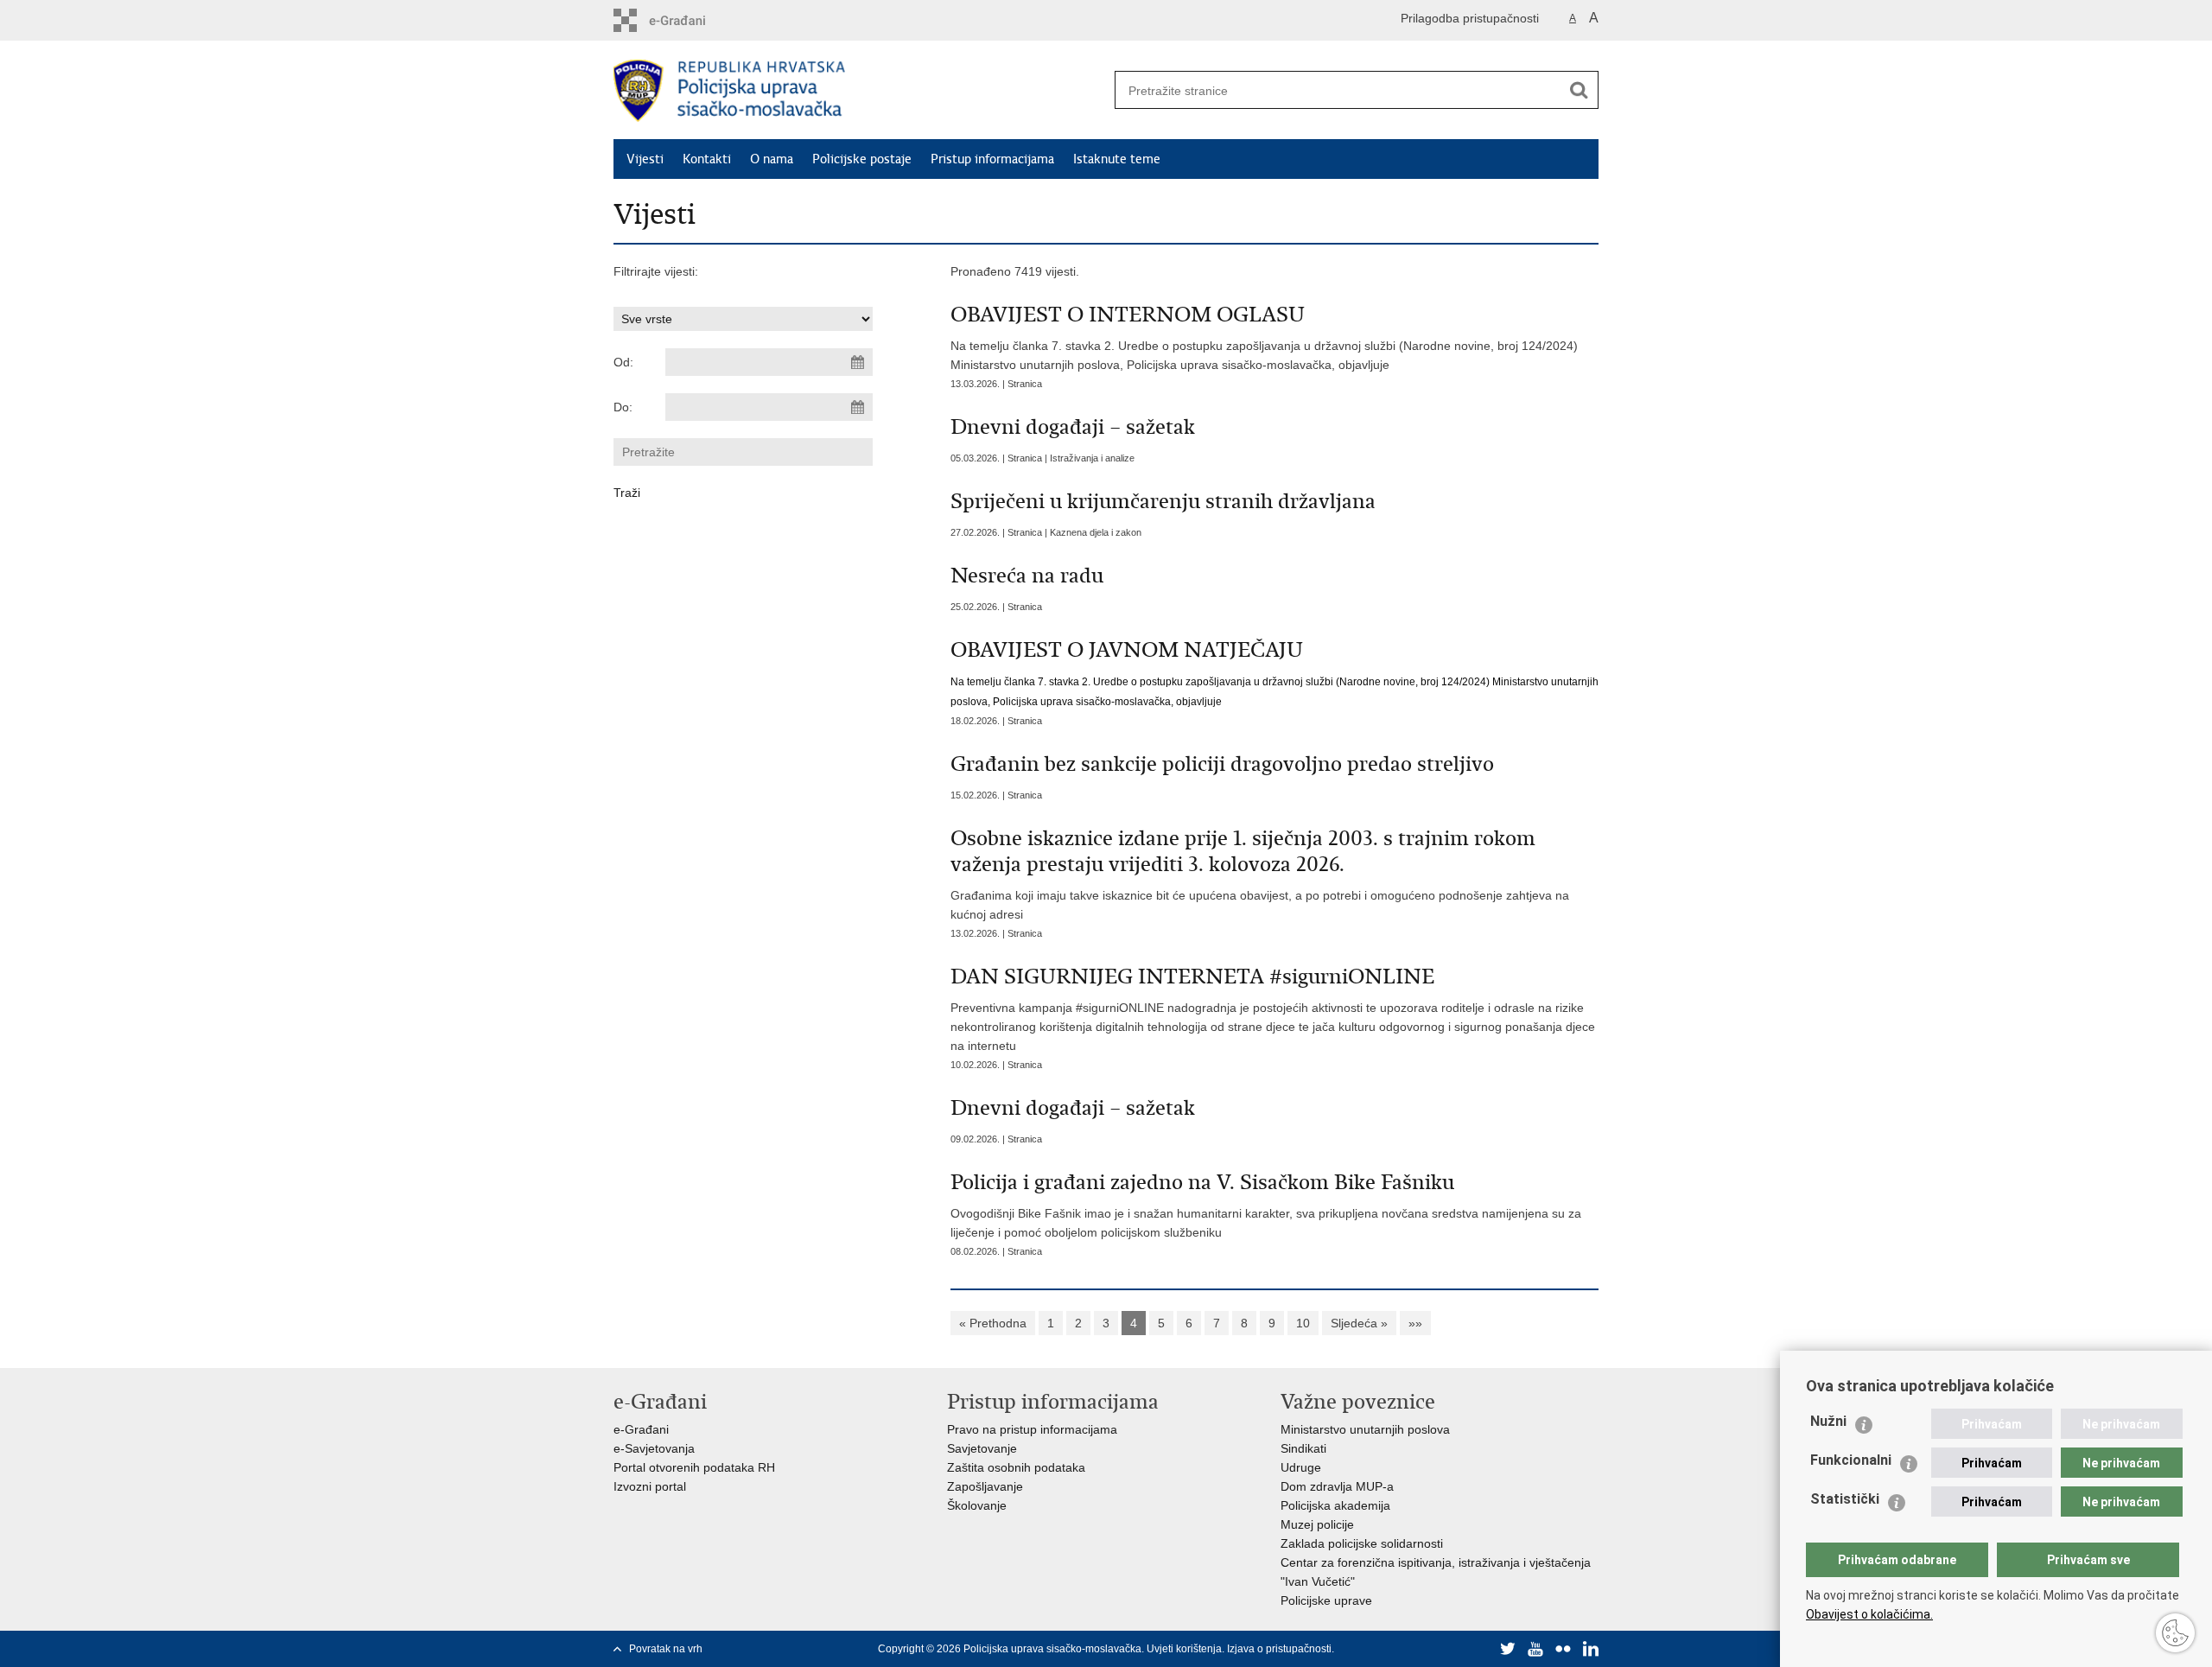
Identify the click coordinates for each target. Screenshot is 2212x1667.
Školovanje (977, 1505)
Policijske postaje (862, 159)
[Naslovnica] (860, 91)
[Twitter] (1508, 1649)
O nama (772, 159)
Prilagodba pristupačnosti (1470, 18)
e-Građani (641, 1429)
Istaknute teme (1117, 159)
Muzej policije (1317, 1524)
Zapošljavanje (985, 1486)
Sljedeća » (1359, 1323)
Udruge (1301, 1467)
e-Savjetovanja (654, 1448)
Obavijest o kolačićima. (1869, 1614)
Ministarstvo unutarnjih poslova (1365, 1429)
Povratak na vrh (666, 1649)
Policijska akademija (1335, 1505)
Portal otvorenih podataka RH (694, 1467)
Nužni (1828, 1421)
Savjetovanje (982, 1448)
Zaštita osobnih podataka (1016, 1467)
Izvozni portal (650, 1486)
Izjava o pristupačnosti (1279, 1649)
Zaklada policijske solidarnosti (1362, 1543)
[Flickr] (1563, 1649)
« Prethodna (993, 1323)
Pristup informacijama (992, 159)
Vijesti (645, 159)
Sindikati (1303, 1448)
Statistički (1845, 1499)
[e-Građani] (687, 20)
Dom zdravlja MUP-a (1337, 1486)
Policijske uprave (1326, 1600)
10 (1303, 1323)
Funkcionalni (1851, 1460)
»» (1415, 1323)
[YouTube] (1535, 1649)
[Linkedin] (1591, 1649)
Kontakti (707, 159)
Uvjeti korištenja (1184, 1649)
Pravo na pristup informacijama (1032, 1429)
